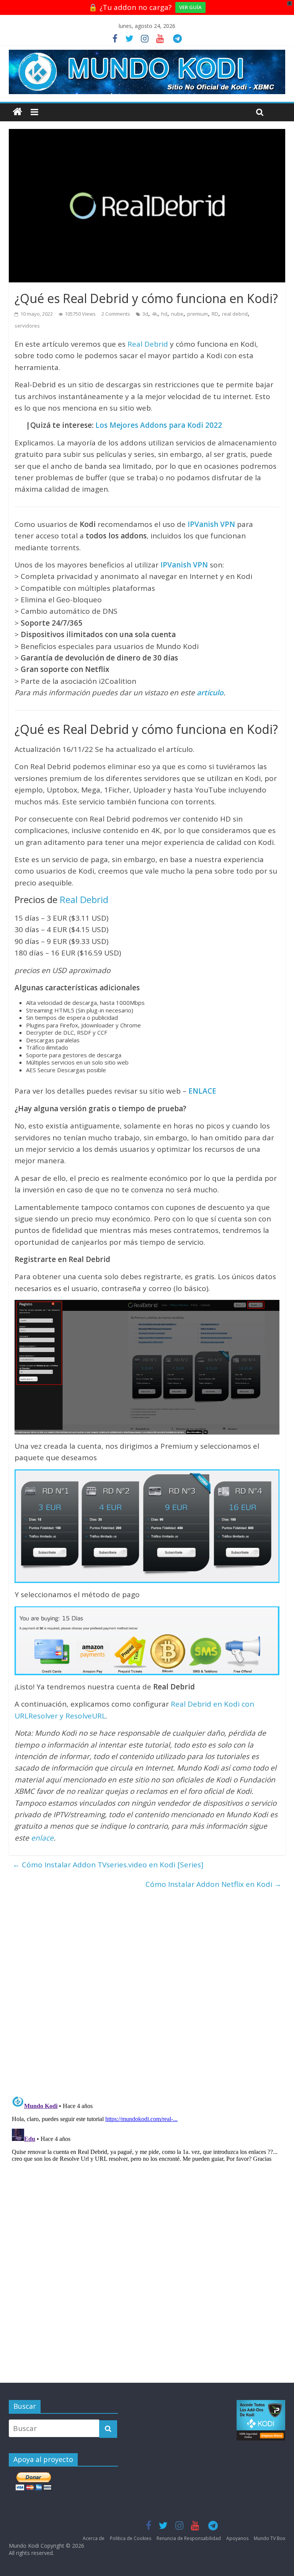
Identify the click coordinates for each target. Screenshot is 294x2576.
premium (198, 314)
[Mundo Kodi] (17, 112)
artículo (210, 693)
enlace (42, 1838)
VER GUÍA (190, 7)
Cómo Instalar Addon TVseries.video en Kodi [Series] (108, 1865)
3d (145, 314)
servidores (27, 326)
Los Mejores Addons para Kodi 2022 (159, 425)
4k (155, 314)
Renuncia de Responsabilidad (189, 2538)
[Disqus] (147, 1989)
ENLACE (202, 1091)
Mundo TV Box (269, 2538)
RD (215, 314)
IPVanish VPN (211, 524)
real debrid (235, 314)
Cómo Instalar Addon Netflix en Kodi (213, 1884)
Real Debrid (148, 344)
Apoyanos (237, 2538)
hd (164, 314)
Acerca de (94, 2538)
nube (177, 314)
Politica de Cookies (131, 2538)
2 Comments (116, 314)
